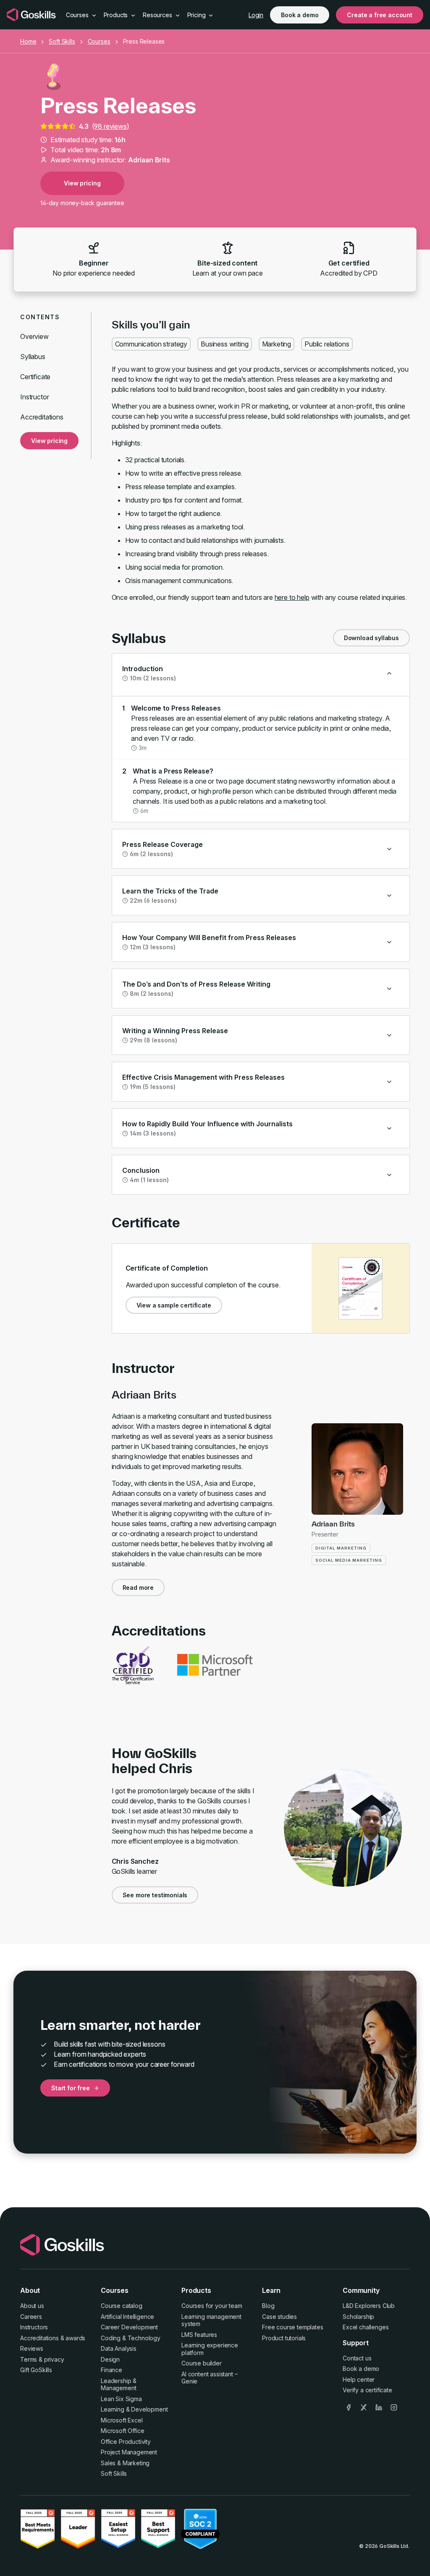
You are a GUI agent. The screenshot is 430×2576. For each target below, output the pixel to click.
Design (110, 2359)
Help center (359, 2379)
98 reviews (110, 126)
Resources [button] (158, 15)
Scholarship (358, 2317)
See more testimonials (155, 1895)
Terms (29, 2359)
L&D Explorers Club (369, 2306)
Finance (111, 2370)
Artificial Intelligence (127, 2317)
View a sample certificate (174, 1305)
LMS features (199, 2335)
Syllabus (33, 357)
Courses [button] (78, 15)
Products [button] (117, 15)
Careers (31, 2317)
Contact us (357, 2358)
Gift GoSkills (36, 2370)
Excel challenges (366, 2327)
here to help (292, 597)
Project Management (129, 2452)
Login (256, 15)
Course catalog (122, 2306)
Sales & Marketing (125, 2463)
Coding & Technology (131, 2338)
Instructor (34, 397)
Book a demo (300, 15)
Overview (34, 336)
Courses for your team (212, 2306)
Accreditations (42, 417)
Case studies (279, 2317)
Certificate (35, 377)
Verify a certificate (367, 2390)
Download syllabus (371, 638)
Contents (40, 317)
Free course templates (293, 2327)
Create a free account (380, 15)
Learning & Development (134, 2409)
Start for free (71, 2088)
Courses (99, 41)
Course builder (202, 2363)
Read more (138, 1588)
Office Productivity (126, 2442)
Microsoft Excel (122, 2420)
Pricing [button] (197, 15)
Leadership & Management (119, 2385)
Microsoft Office (122, 2431)
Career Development (129, 2327)
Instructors (34, 2327)
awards (75, 2338)
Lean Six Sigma (121, 2399)
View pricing (82, 183)
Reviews (32, 2348)
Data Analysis (119, 2348)
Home (28, 41)
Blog (268, 2306)
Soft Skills (62, 41)
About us (32, 2306)
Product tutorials (284, 2338)
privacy (54, 2359)
